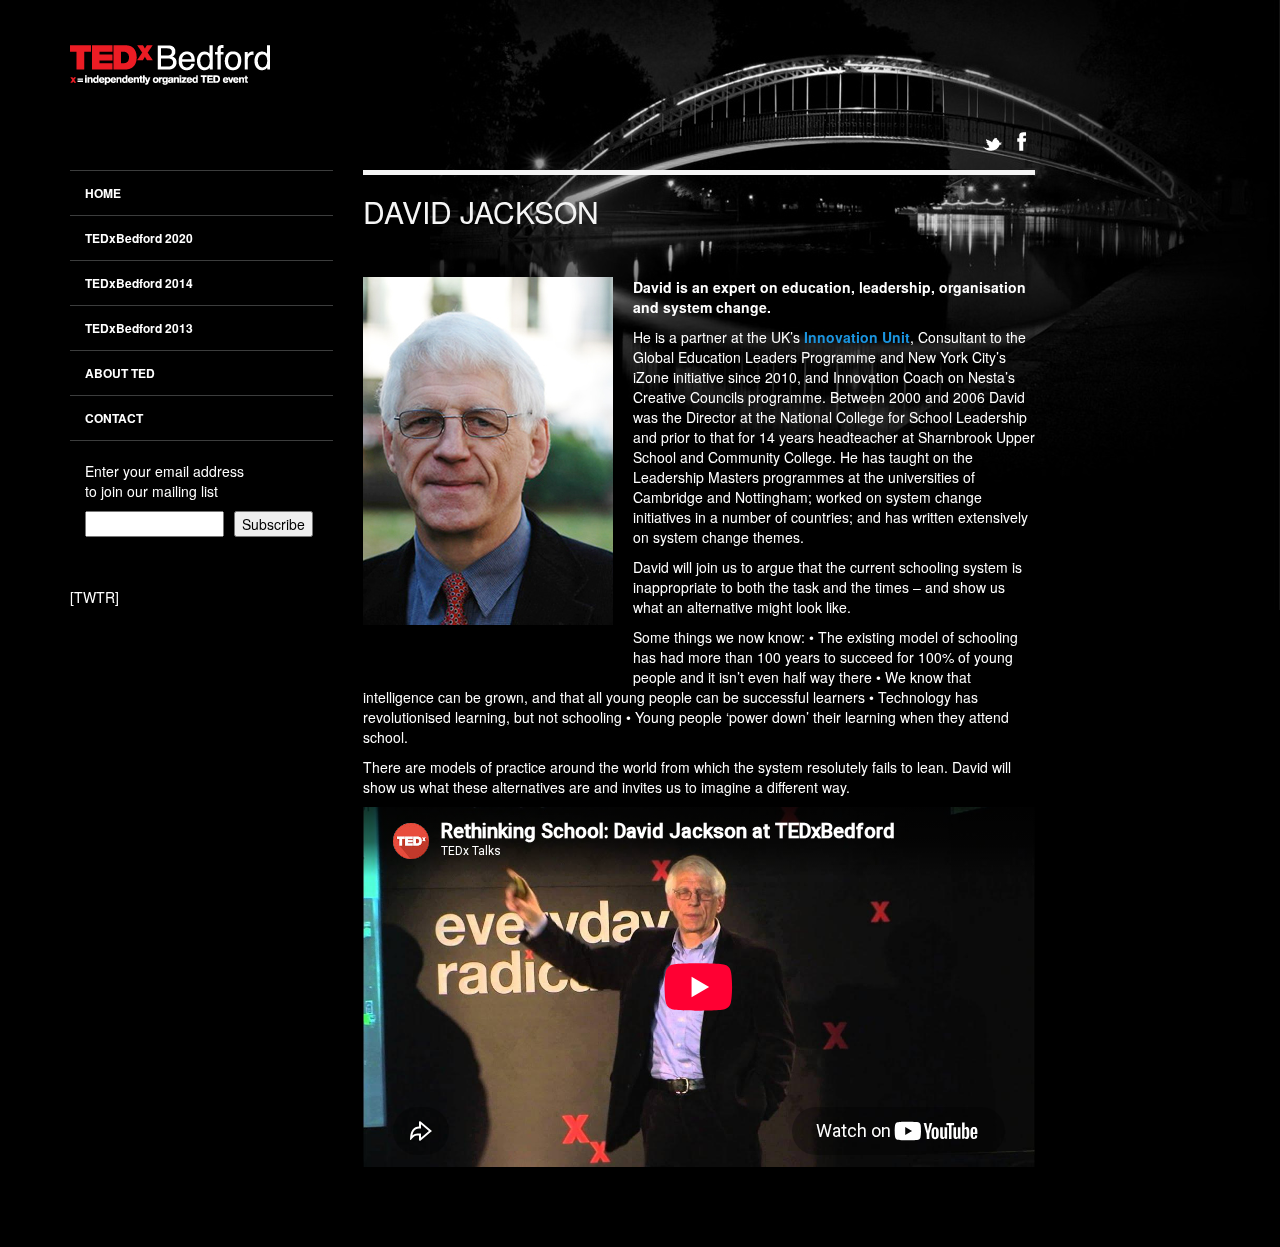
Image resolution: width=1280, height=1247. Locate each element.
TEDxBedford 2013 (139, 328)
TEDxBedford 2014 (139, 283)
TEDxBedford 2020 (139, 238)
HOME (103, 193)
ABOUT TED (120, 373)
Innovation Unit (857, 337)
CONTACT (114, 418)
